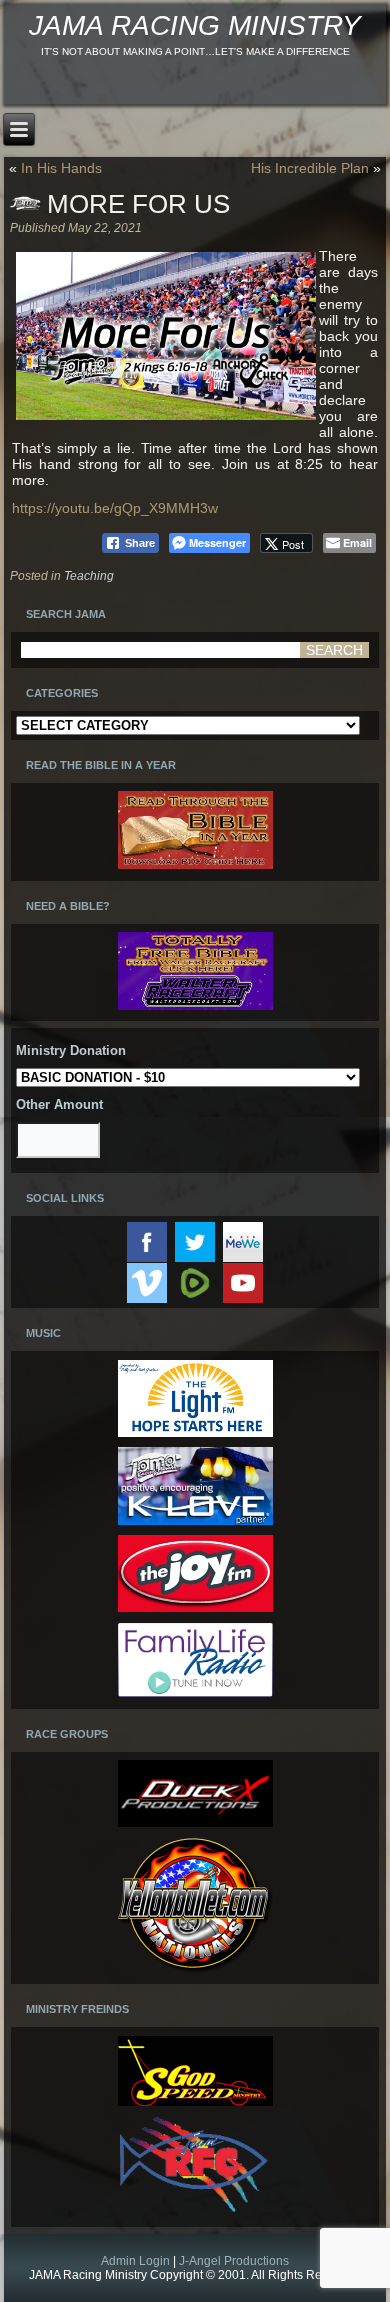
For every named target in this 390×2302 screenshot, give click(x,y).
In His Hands (61, 168)
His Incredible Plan (310, 168)
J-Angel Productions (234, 2261)
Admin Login (135, 2261)
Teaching (89, 576)
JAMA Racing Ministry (195, 25)
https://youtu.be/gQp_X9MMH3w (115, 508)
